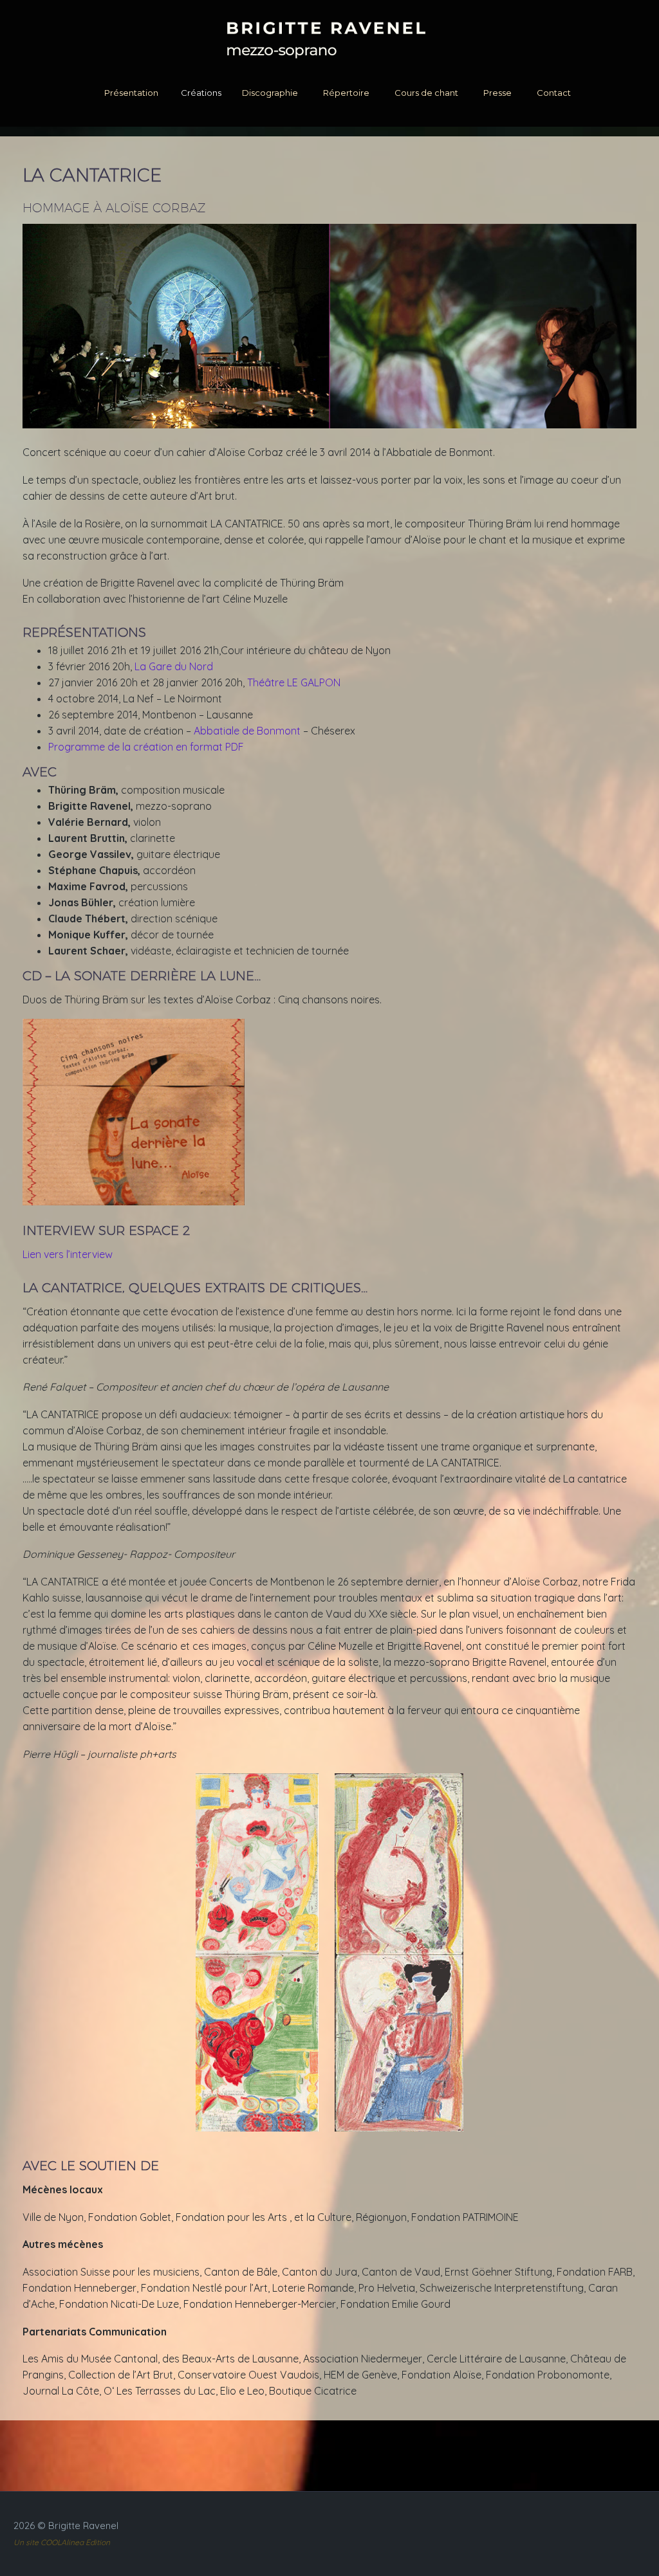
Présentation (131, 93)
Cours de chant (426, 93)
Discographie (270, 93)
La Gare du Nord (174, 666)
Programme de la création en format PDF (146, 747)
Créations (201, 93)
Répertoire (346, 93)
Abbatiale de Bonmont (247, 731)
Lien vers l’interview (68, 1254)
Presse (497, 93)
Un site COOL (37, 2542)
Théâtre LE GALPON (294, 682)
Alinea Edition (86, 2542)
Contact (554, 93)
